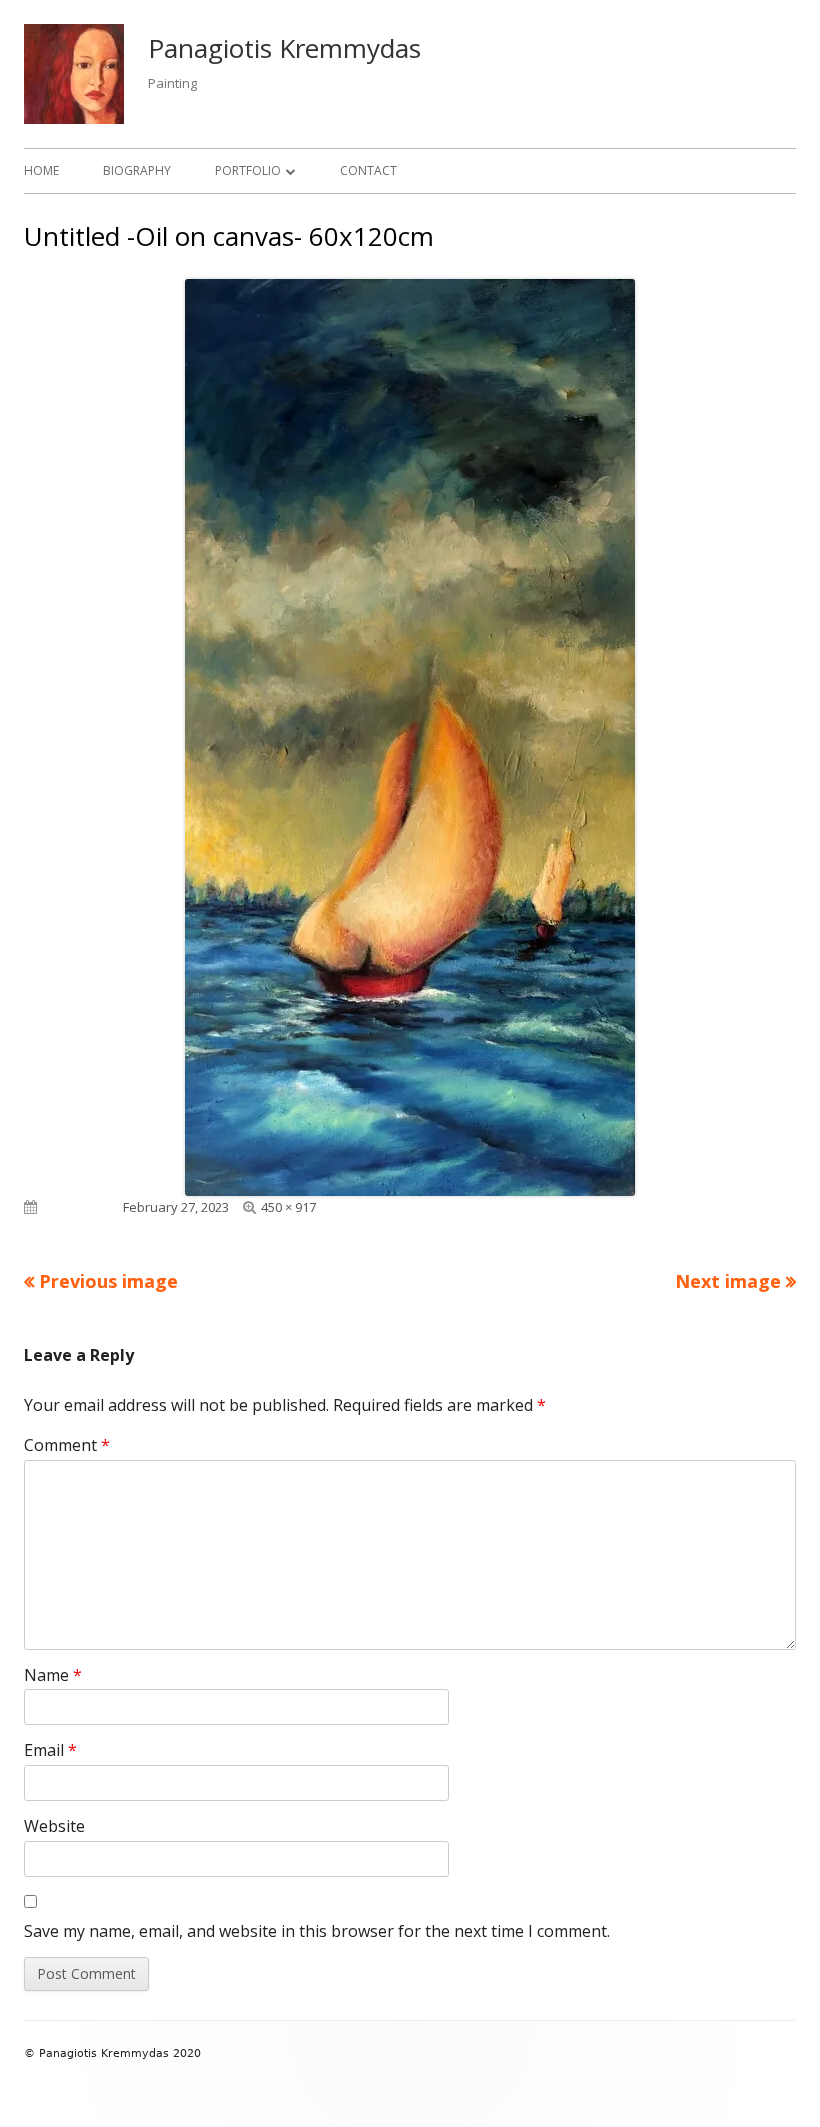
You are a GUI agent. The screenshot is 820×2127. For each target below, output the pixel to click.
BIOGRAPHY (137, 170)
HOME (41, 170)
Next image (728, 1281)
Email (50, 1750)
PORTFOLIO (248, 170)
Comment (67, 1445)
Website (54, 1826)
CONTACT (368, 170)
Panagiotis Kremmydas (284, 48)
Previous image (108, 1281)
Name (53, 1675)
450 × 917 (288, 1207)
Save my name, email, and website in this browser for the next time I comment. (317, 1931)
